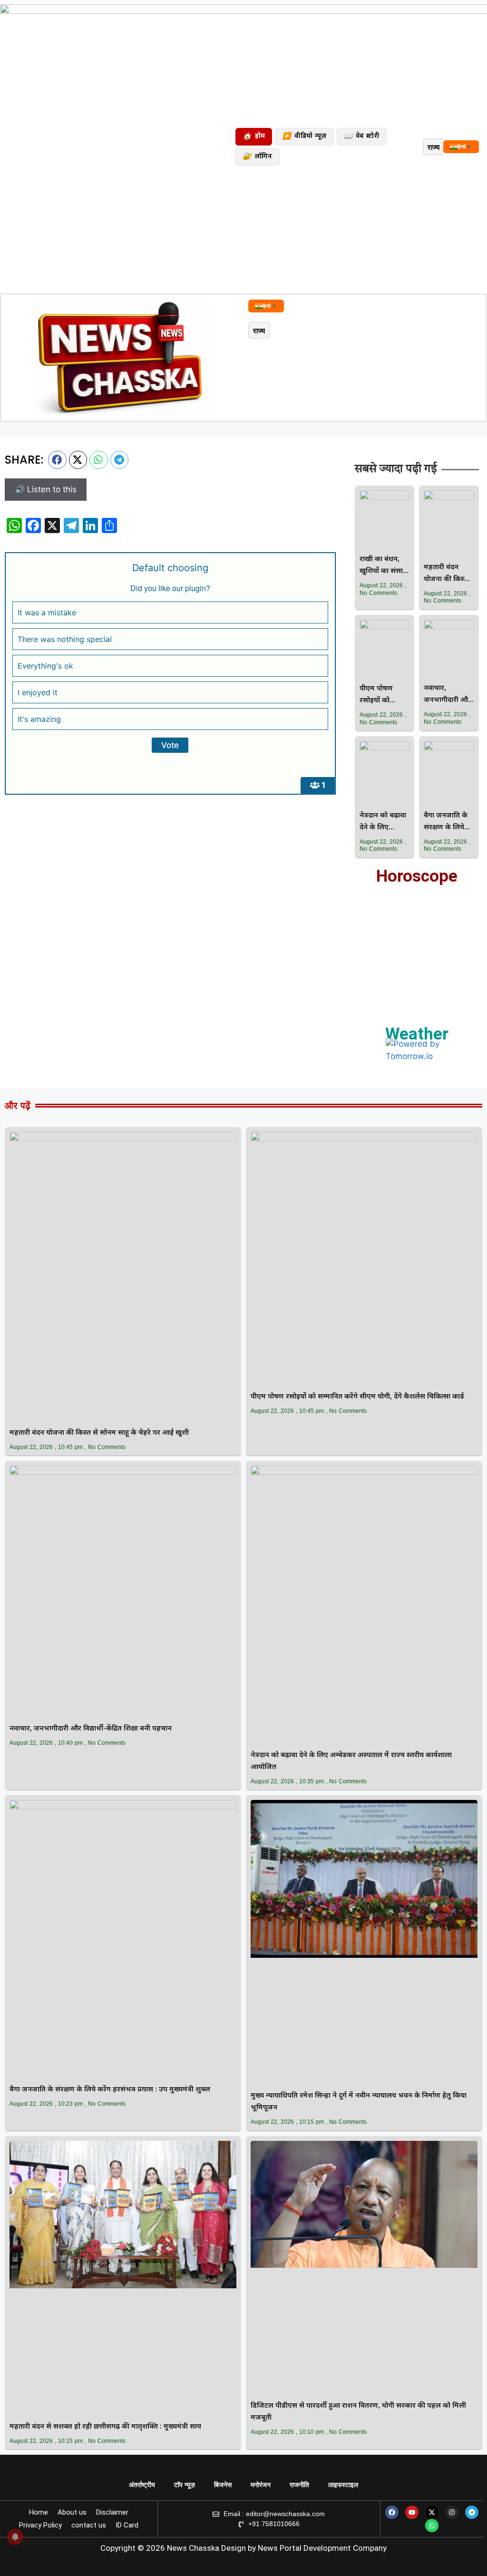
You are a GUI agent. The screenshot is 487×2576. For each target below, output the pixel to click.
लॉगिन (257, 157)
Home (39, 2512)
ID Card (127, 2525)
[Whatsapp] (432, 2526)
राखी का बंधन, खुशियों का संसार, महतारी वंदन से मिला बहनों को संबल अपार (384, 566)
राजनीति (299, 2485)
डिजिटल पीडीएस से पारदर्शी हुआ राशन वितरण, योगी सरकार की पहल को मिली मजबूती (358, 2412)
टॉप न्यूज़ (185, 2485)
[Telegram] (472, 2512)
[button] (57, 460)
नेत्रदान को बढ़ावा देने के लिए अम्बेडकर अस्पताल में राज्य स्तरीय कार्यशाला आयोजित (383, 822)
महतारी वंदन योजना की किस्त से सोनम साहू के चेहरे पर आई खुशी (446, 574)
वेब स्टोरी (362, 137)
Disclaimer (112, 2512)
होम (254, 137)
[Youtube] (412, 2512)
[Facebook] (392, 2512)
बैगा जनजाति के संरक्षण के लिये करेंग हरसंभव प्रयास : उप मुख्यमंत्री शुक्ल (446, 822)
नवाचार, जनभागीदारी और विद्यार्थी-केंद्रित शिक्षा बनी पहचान (448, 695)
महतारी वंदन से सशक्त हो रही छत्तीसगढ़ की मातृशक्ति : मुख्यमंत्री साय (105, 2427)
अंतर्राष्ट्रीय (142, 2485)
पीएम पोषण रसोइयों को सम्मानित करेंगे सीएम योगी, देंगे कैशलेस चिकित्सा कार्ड (383, 695)
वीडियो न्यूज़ (304, 137)
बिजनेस (223, 2485)
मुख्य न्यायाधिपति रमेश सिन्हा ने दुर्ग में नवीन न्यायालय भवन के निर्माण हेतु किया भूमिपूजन (359, 2102)
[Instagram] (452, 2512)
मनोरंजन (261, 2485)
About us (72, 2512)
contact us (89, 2525)
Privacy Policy (40, 2525)
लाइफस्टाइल (343, 2485)
